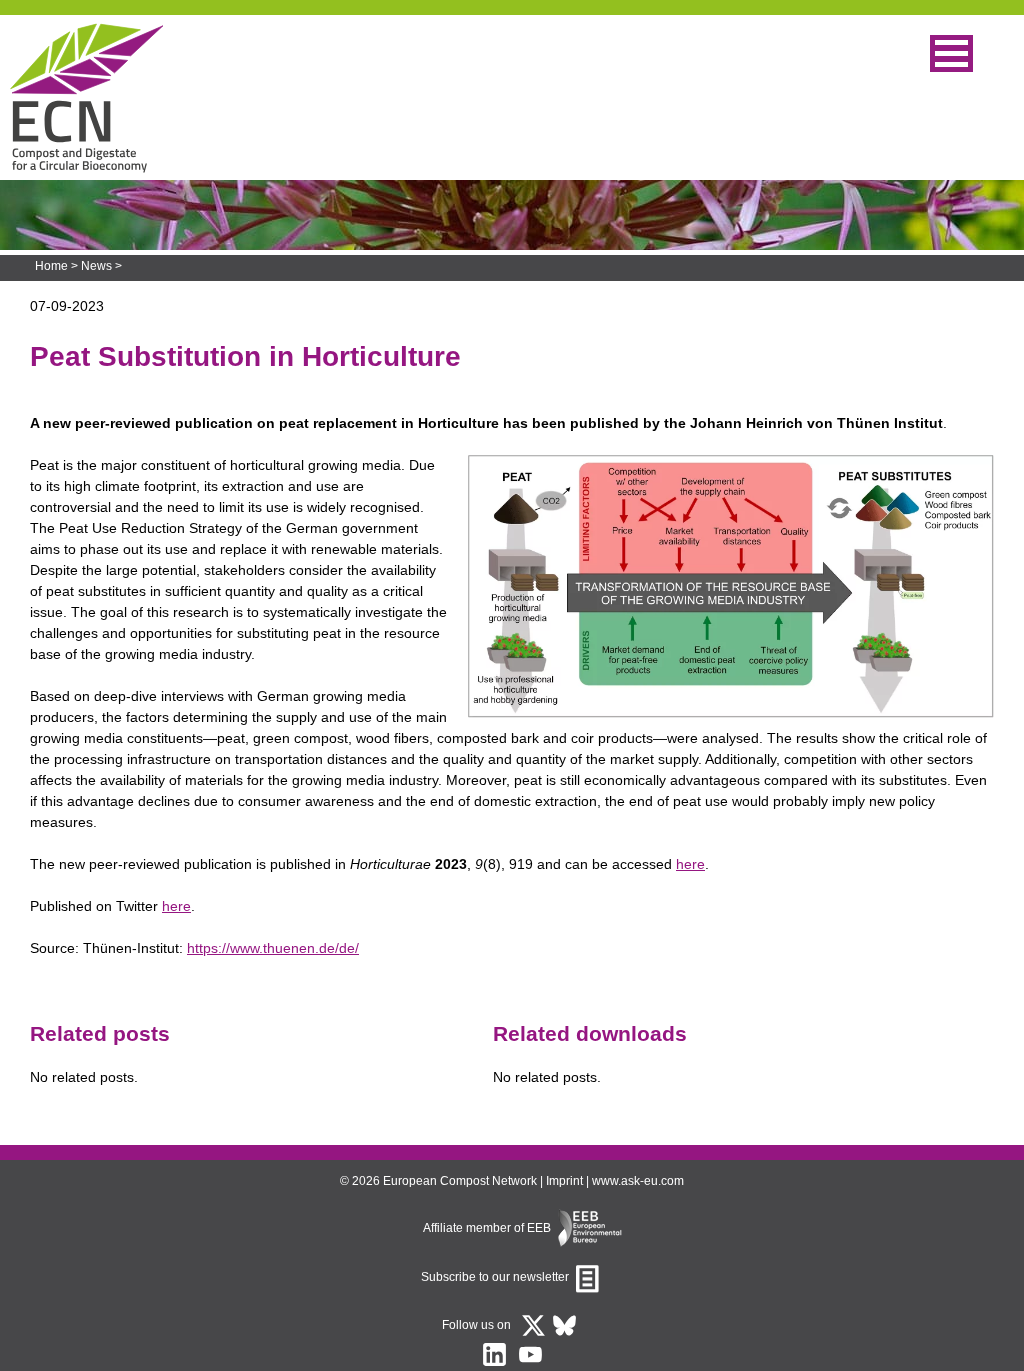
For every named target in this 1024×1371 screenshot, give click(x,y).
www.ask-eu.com (638, 1181)
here (690, 864)
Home (51, 266)
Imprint (564, 1181)
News (96, 266)
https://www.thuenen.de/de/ (273, 948)
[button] (951, 53)
